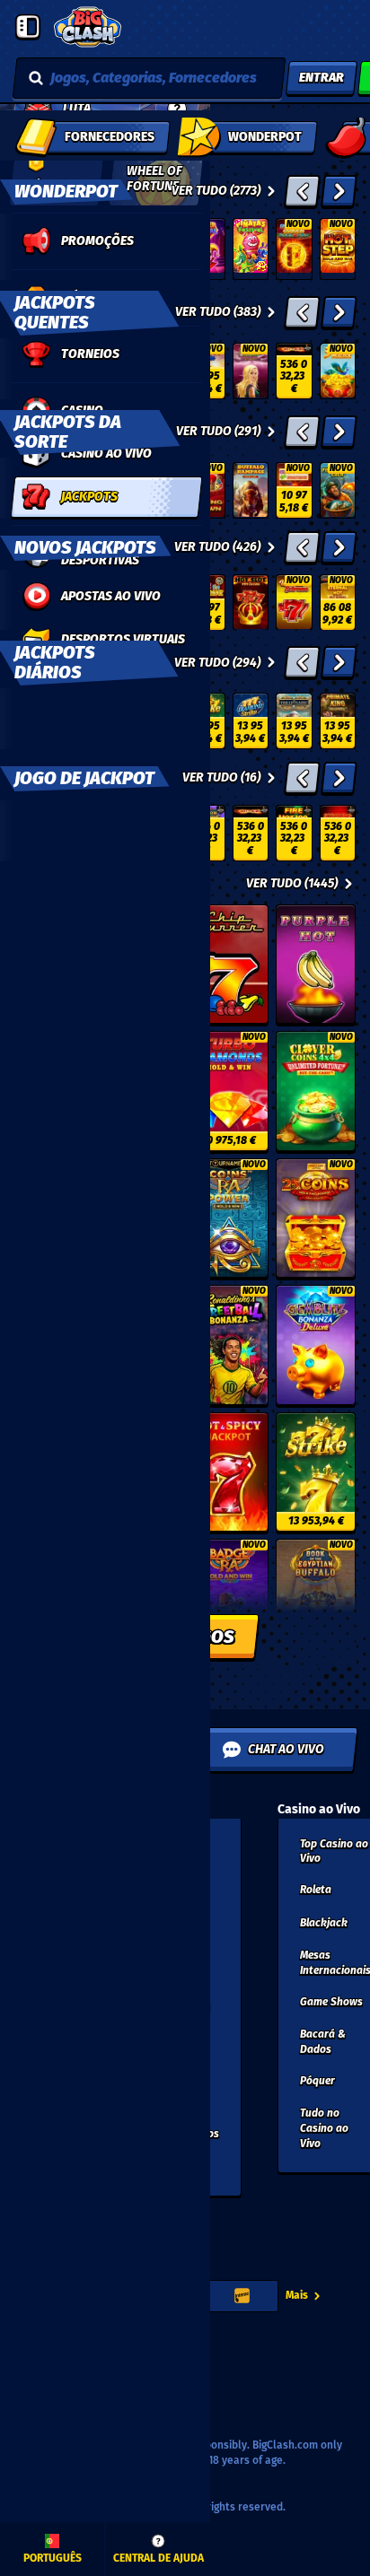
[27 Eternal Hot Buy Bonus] (338, 603)
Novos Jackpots (85, 547)
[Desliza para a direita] (339, 191)
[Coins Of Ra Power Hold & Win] (229, 1218)
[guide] (177, 109)
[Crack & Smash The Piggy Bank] (294, 490)
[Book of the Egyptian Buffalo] (316, 1599)
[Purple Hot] (316, 965)
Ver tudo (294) (217, 663)
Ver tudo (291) (218, 431)
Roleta (316, 1890)
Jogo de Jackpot (84, 778)
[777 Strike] (316, 1472)
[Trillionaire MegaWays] (294, 721)
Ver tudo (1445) (292, 883)
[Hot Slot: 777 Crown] (251, 603)
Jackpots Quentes (55, 312)
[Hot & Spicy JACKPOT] (229, 1472)
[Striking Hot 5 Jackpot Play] (338, 833)
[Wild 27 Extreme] (294, 603)
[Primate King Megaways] (338, 721)
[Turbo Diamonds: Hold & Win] (229, 1091)
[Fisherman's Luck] (338, 490)
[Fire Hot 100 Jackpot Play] (294, 833)
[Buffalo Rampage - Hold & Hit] (251, 490)
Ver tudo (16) (221, 777)
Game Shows (331, 2002)
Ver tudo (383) (218, 312)
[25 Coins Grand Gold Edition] (316, 1218)
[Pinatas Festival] (251, 249)
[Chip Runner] (229, 965)
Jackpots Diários (55, 662)
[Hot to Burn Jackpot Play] (294, 371)
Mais (297, 2295)
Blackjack (324, 1923)
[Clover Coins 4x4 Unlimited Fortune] (316, 1091)
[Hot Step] (338, 249)
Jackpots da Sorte (68, 432)
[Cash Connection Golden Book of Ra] (294, 249)
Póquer (317, 2081)
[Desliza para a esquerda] (302, 191)
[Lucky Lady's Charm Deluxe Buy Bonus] (251, 371)
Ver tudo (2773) (216, 191)
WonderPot (66, 191)
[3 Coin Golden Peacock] (338, 371)
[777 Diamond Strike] (251, 721)
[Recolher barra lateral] (28, 27)
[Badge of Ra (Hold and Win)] (229, 1599)
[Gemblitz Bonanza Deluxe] (316, 1345)
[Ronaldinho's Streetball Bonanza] (229, 1345)
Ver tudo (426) (217, 547)
